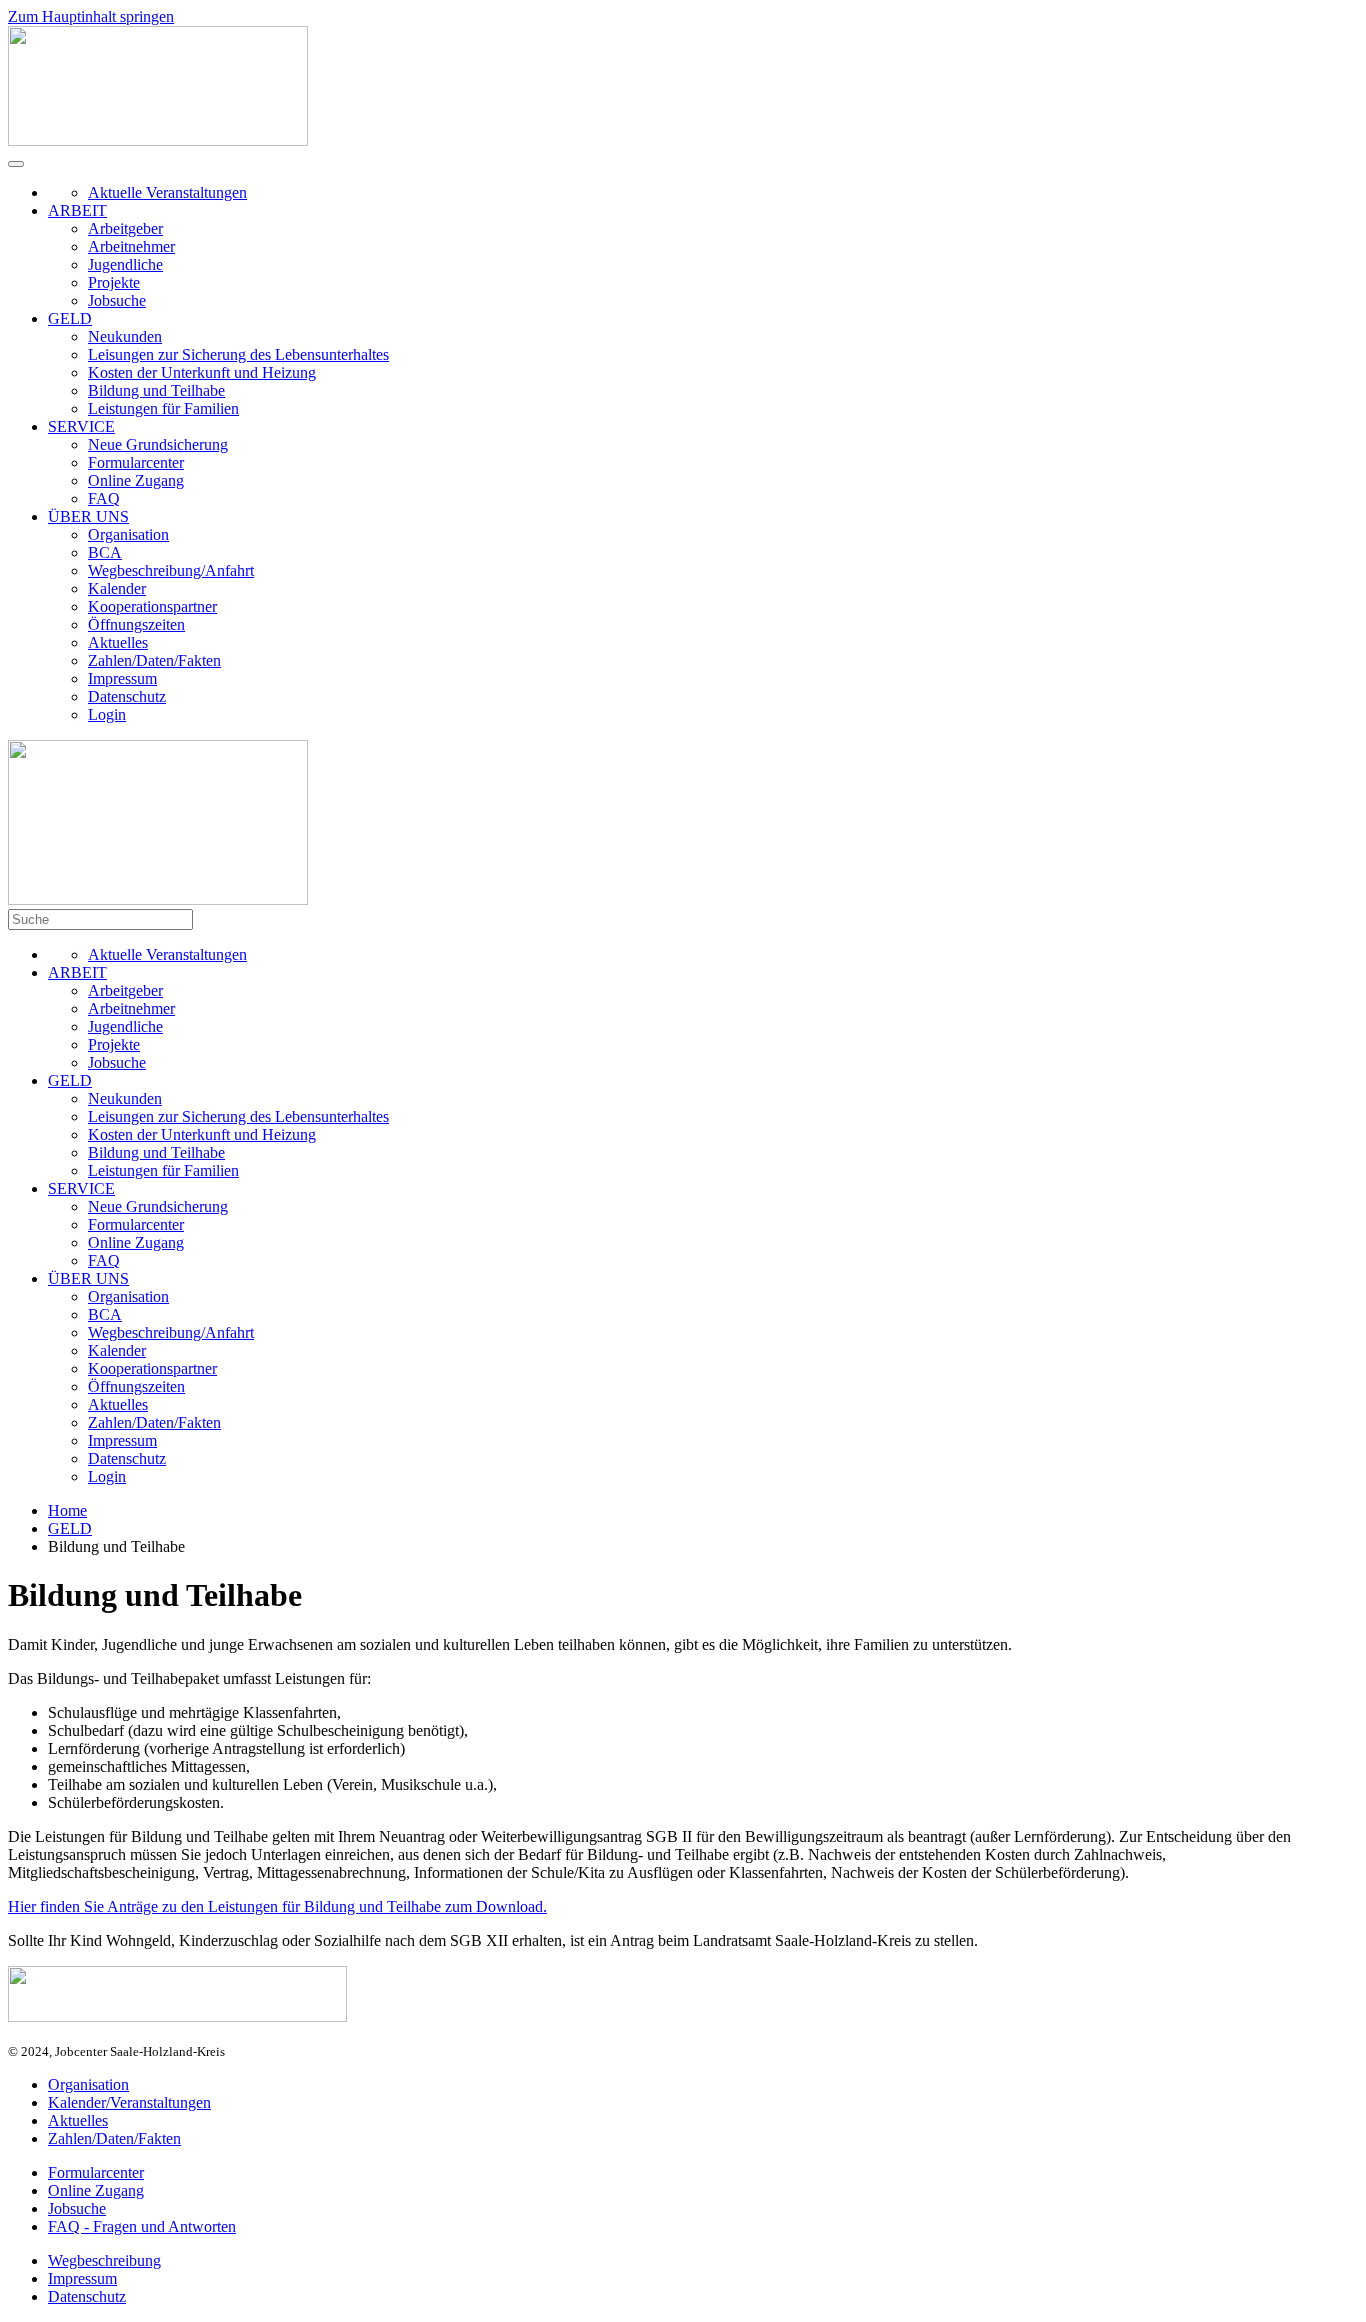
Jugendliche (125, 264)
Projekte (114, 282)
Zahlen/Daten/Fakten (154, 660)
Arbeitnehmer (131, 246)
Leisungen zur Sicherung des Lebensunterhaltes (238, 354)
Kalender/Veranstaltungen (129, 2102)
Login (107, 714)
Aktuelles (118, 642)
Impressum (122, 678)
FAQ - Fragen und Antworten (142, 2226)
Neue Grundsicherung (158, 444)
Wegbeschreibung (104, 2260)
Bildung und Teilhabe (156, 390)
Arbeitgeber (125, 228)
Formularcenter (136, 462)
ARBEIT (77, 210)
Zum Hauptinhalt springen (91, 16)
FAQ (104, 498)
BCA (105, 552)
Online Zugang (136, 480)
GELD (70, 318)
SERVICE (81, 426)
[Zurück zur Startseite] (158, 140)
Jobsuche (117, 300)
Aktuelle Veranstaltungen (167, 192)
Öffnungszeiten (136, 624)
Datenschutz (127, 696)
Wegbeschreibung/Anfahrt (171, 570)
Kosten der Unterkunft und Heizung (202, 372)
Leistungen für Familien (163, 408)
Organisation (128, 534)
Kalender (117, 588)
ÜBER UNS (88, 516)
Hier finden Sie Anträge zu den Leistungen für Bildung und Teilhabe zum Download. (277, 1906)
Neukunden (125, 336)
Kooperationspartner (152, 606)
